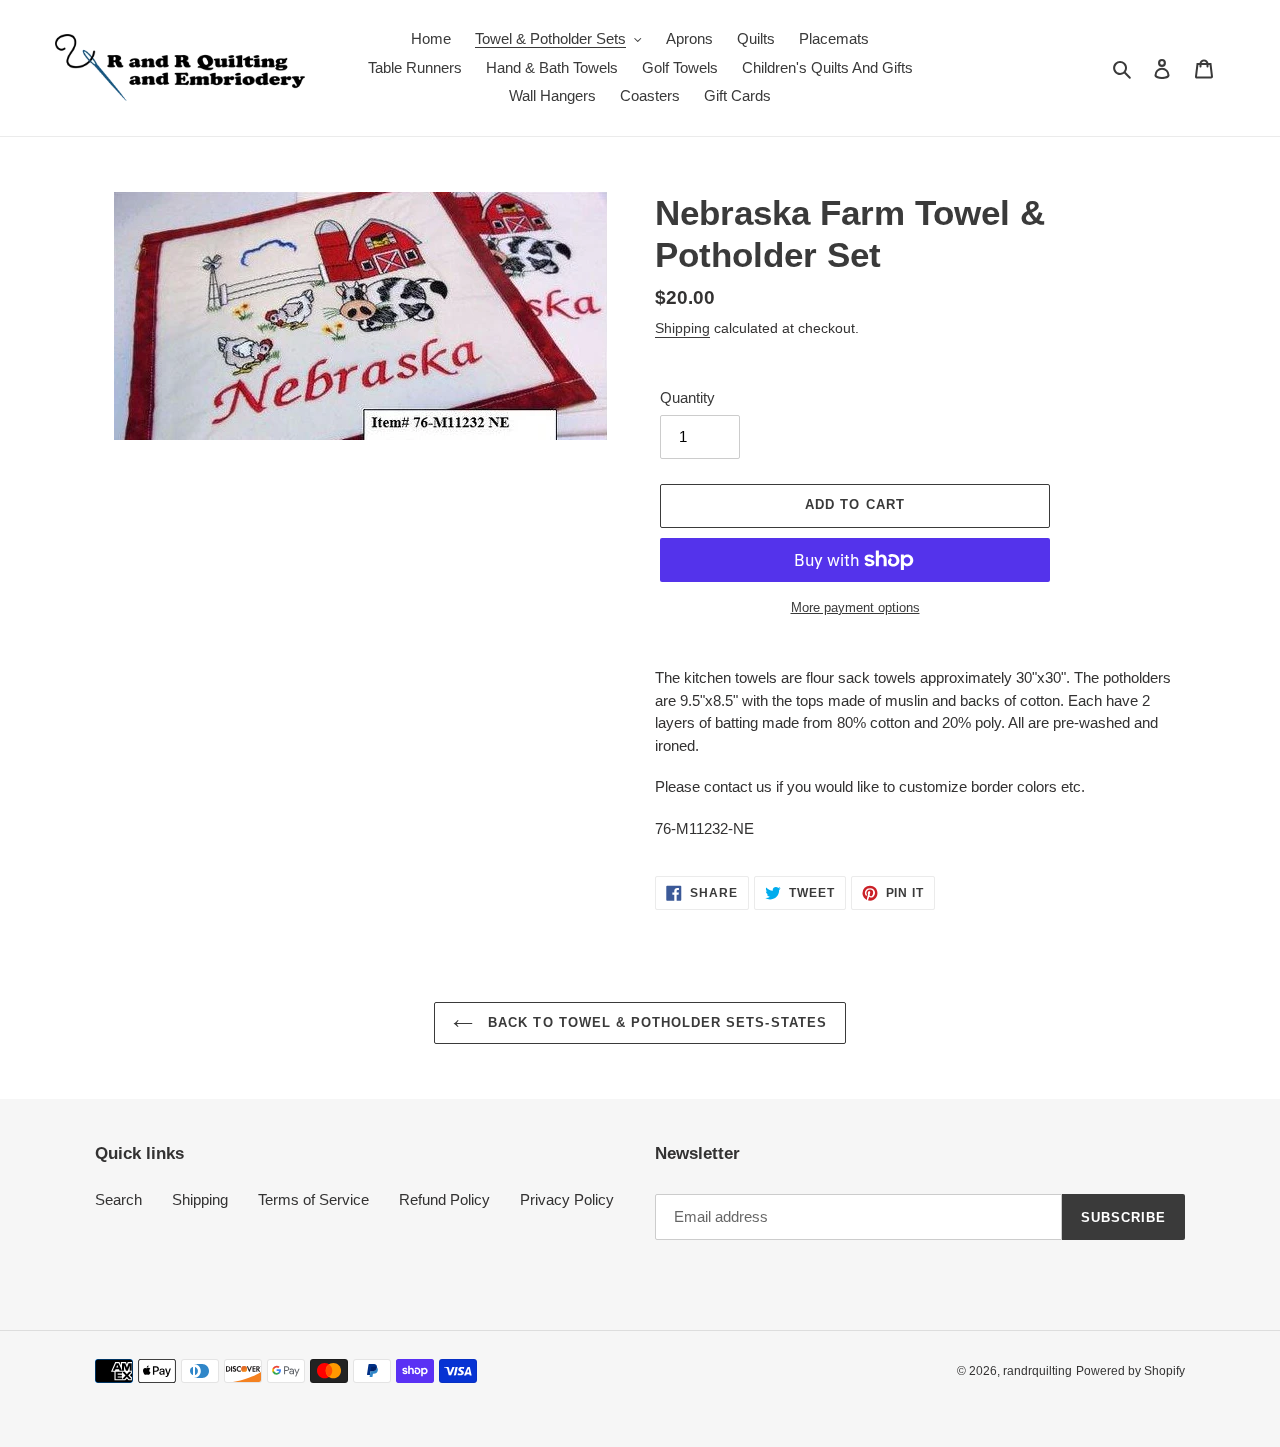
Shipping (682, 328)
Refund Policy (444, 1199)
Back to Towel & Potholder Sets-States (655, 1022)
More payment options (855, 607)
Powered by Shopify (1130, 1371)
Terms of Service (313, 1199)
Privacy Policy (567, 1199)
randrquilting (1037, 1371)
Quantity (687, 397)
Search (118, 1199)
